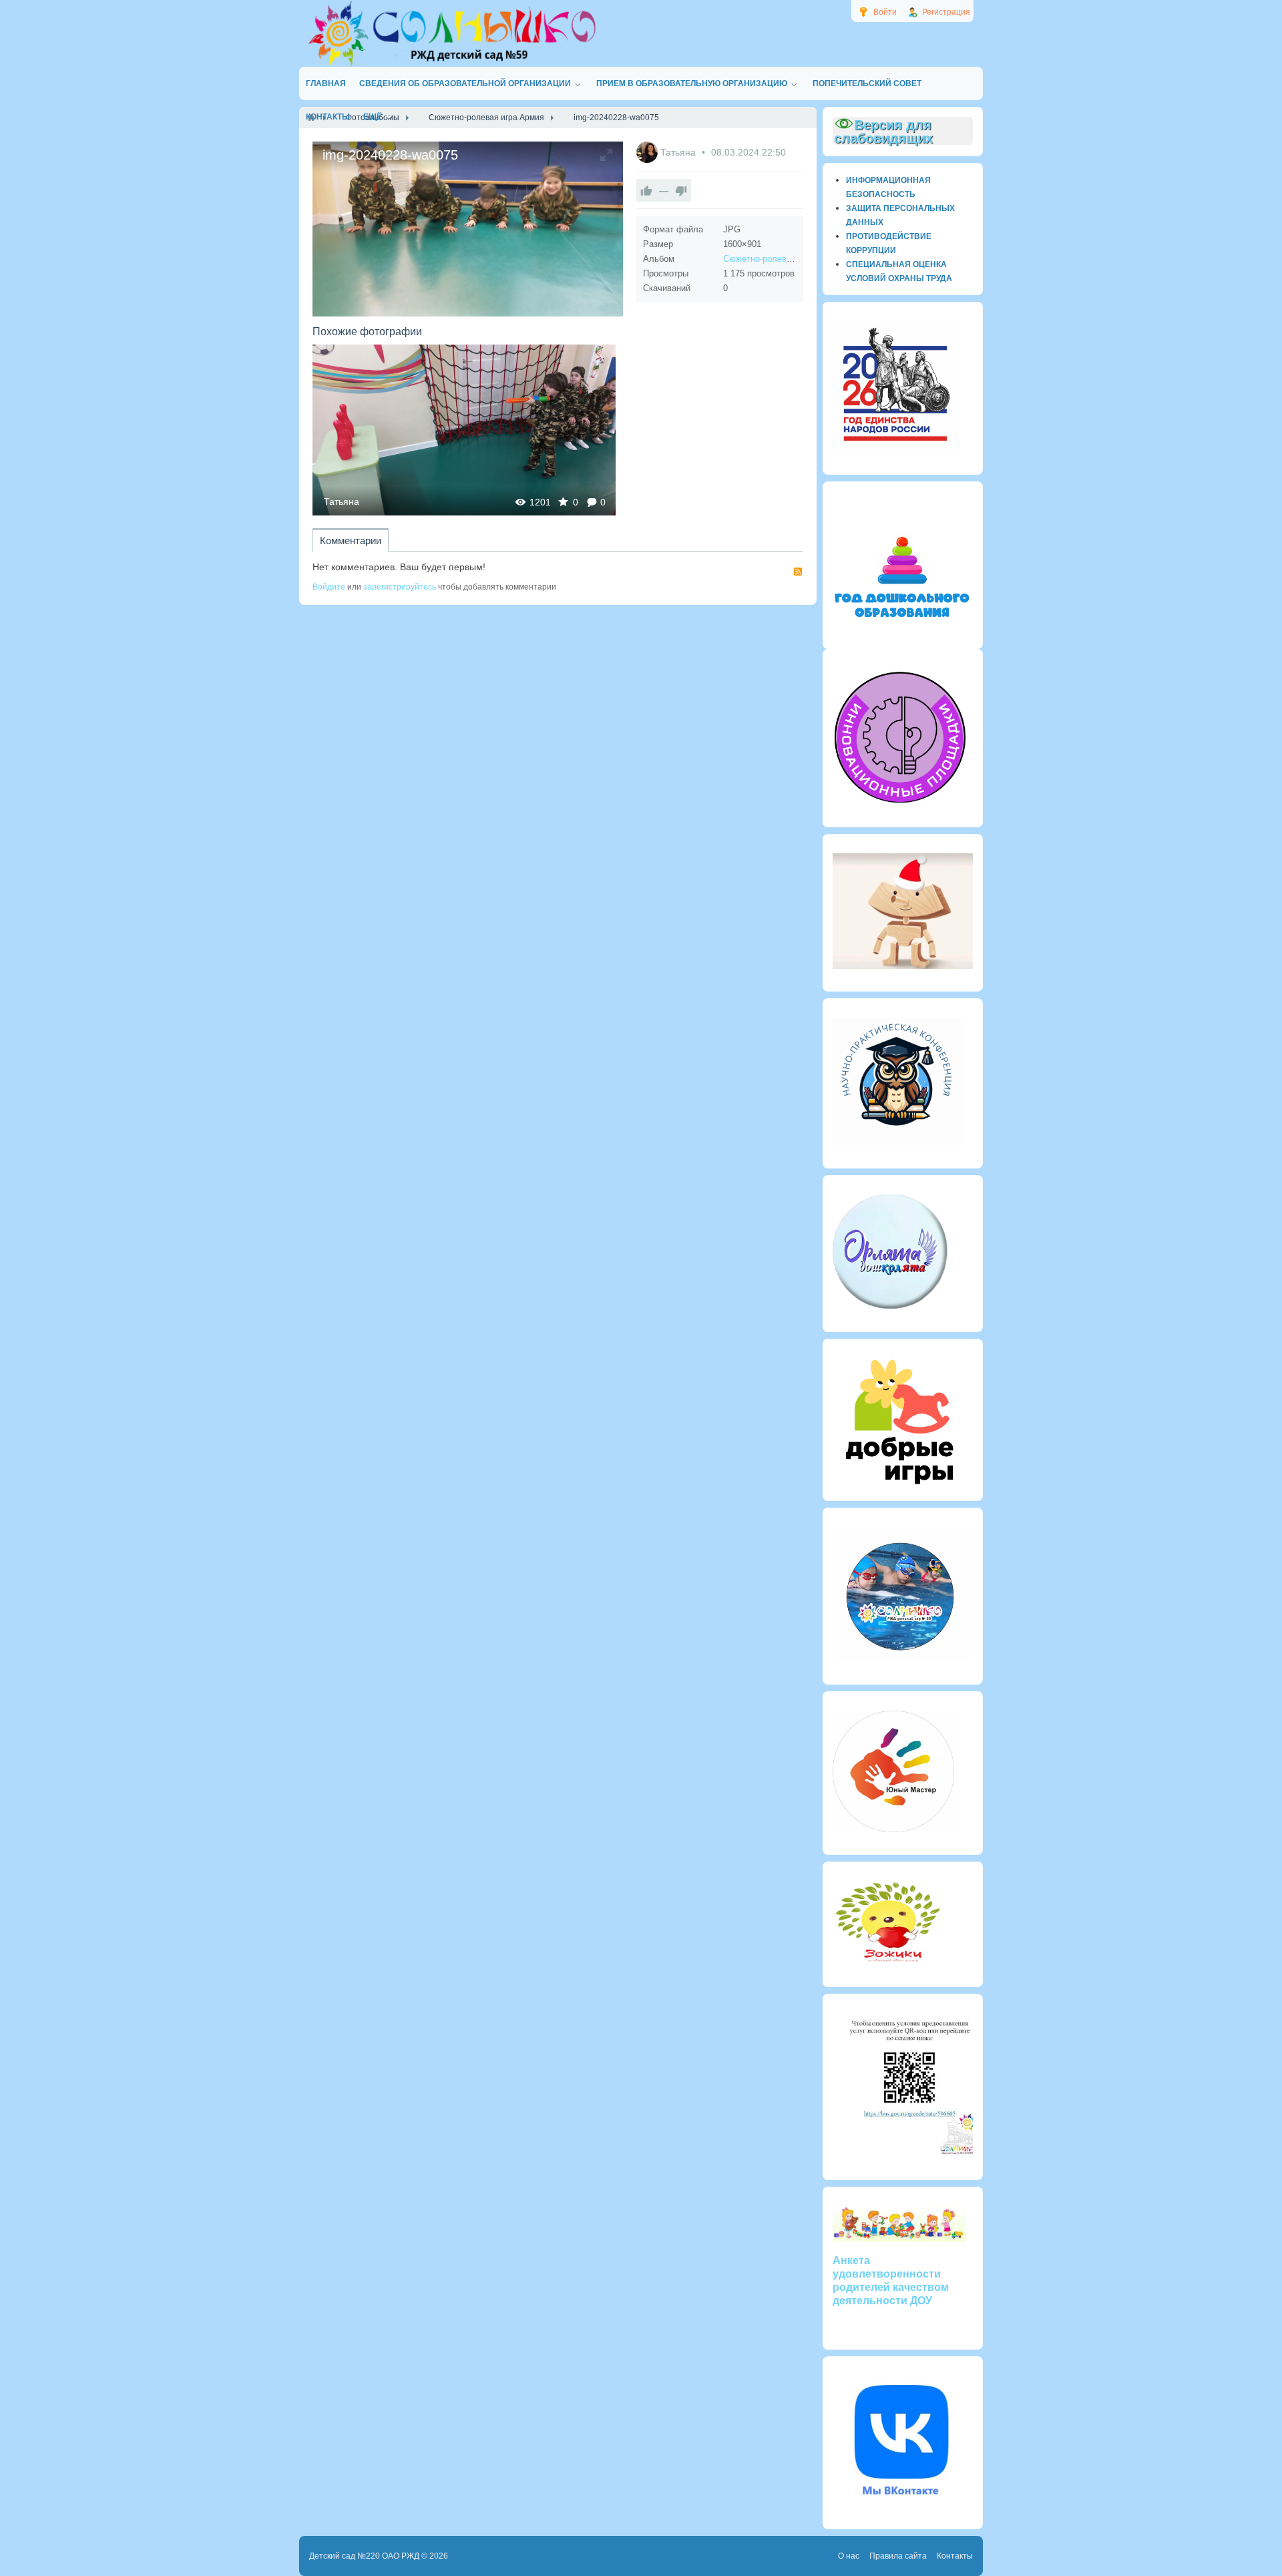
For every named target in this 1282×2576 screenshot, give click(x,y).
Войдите (329, 587)
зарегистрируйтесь (400, 587)
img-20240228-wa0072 (464, 430)
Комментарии (351, 541)
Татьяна (679, 152)
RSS (798, 572)
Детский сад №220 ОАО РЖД (364, 2556)
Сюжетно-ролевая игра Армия (784, 259)
